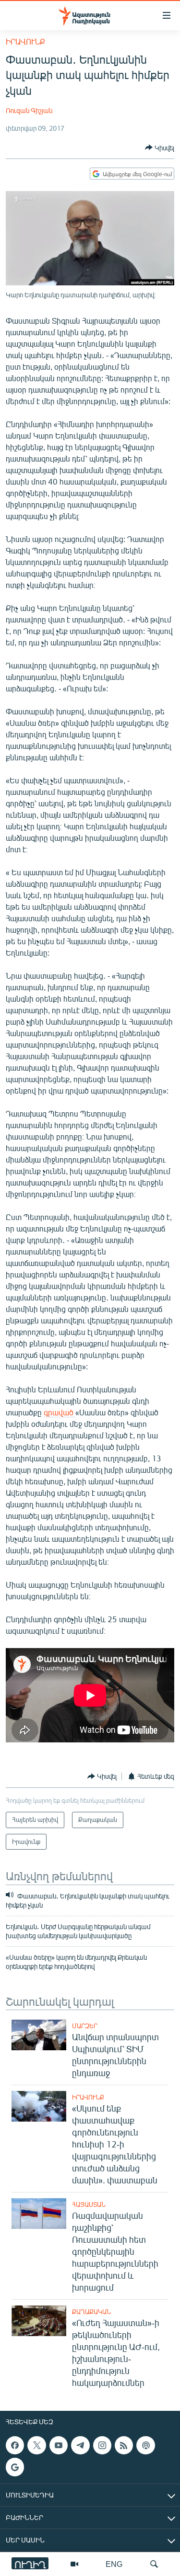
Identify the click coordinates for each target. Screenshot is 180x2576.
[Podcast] (145, 2445)
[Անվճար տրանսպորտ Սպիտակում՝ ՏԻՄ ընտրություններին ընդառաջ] (39, 2035)
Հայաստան (89, 2204)
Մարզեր (85, 2026)
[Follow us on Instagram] (102, 2445)
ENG (114, 2564)
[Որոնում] (154, 2564)
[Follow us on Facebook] (15, 2445)
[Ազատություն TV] (74, 2564)
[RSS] (124, 2445)
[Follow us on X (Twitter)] (36, 2445)
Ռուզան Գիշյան (29, 110)
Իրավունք (25, 41)
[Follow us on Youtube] (59, 2445)
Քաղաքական (91, 2312)
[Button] (160, 147)
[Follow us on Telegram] (80, 2445)
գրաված (60, 1412)
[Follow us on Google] (15, 2467)
